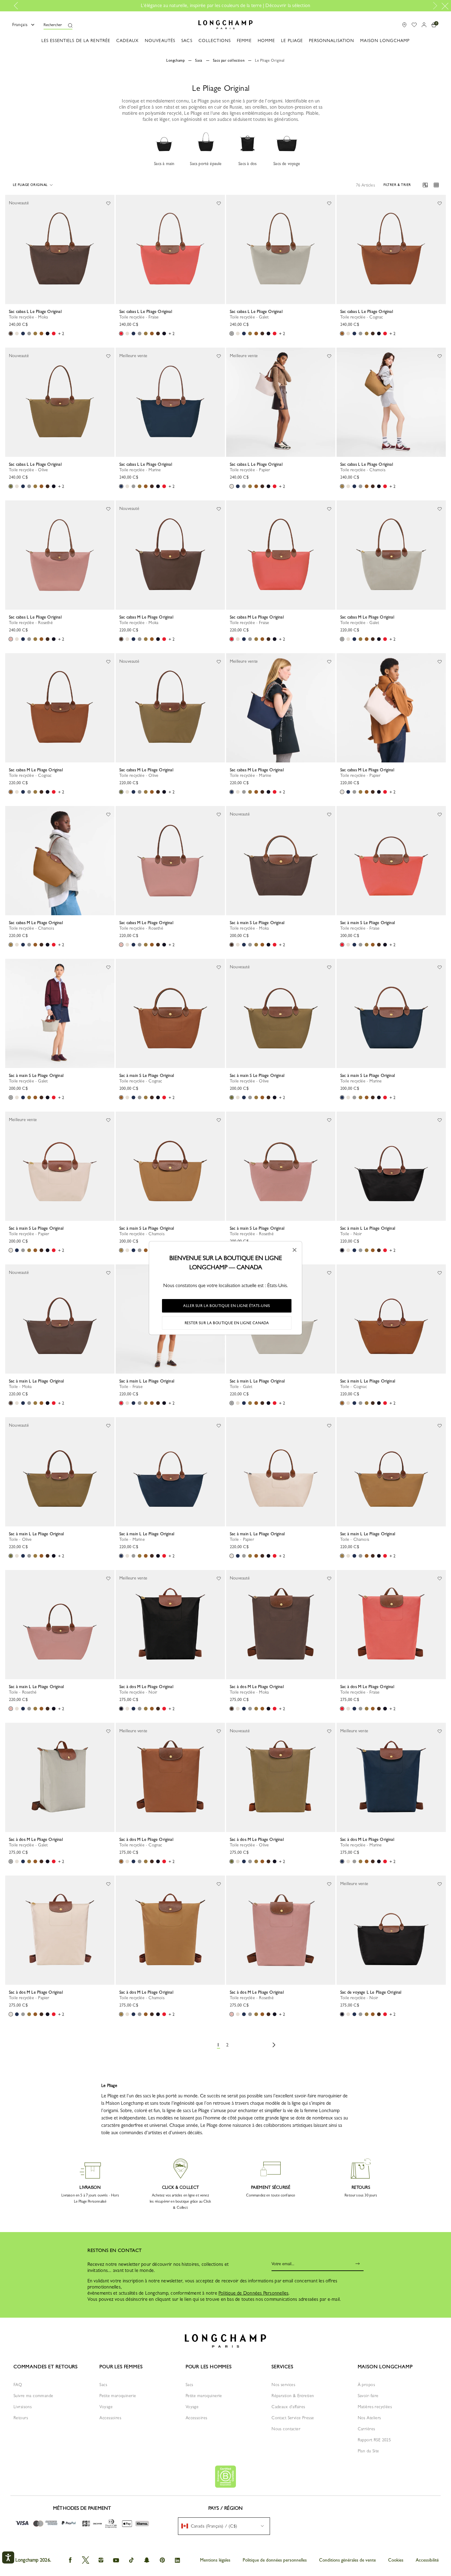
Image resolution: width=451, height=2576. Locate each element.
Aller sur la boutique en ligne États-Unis (227, 1306)
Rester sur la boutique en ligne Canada (227, 1323)
